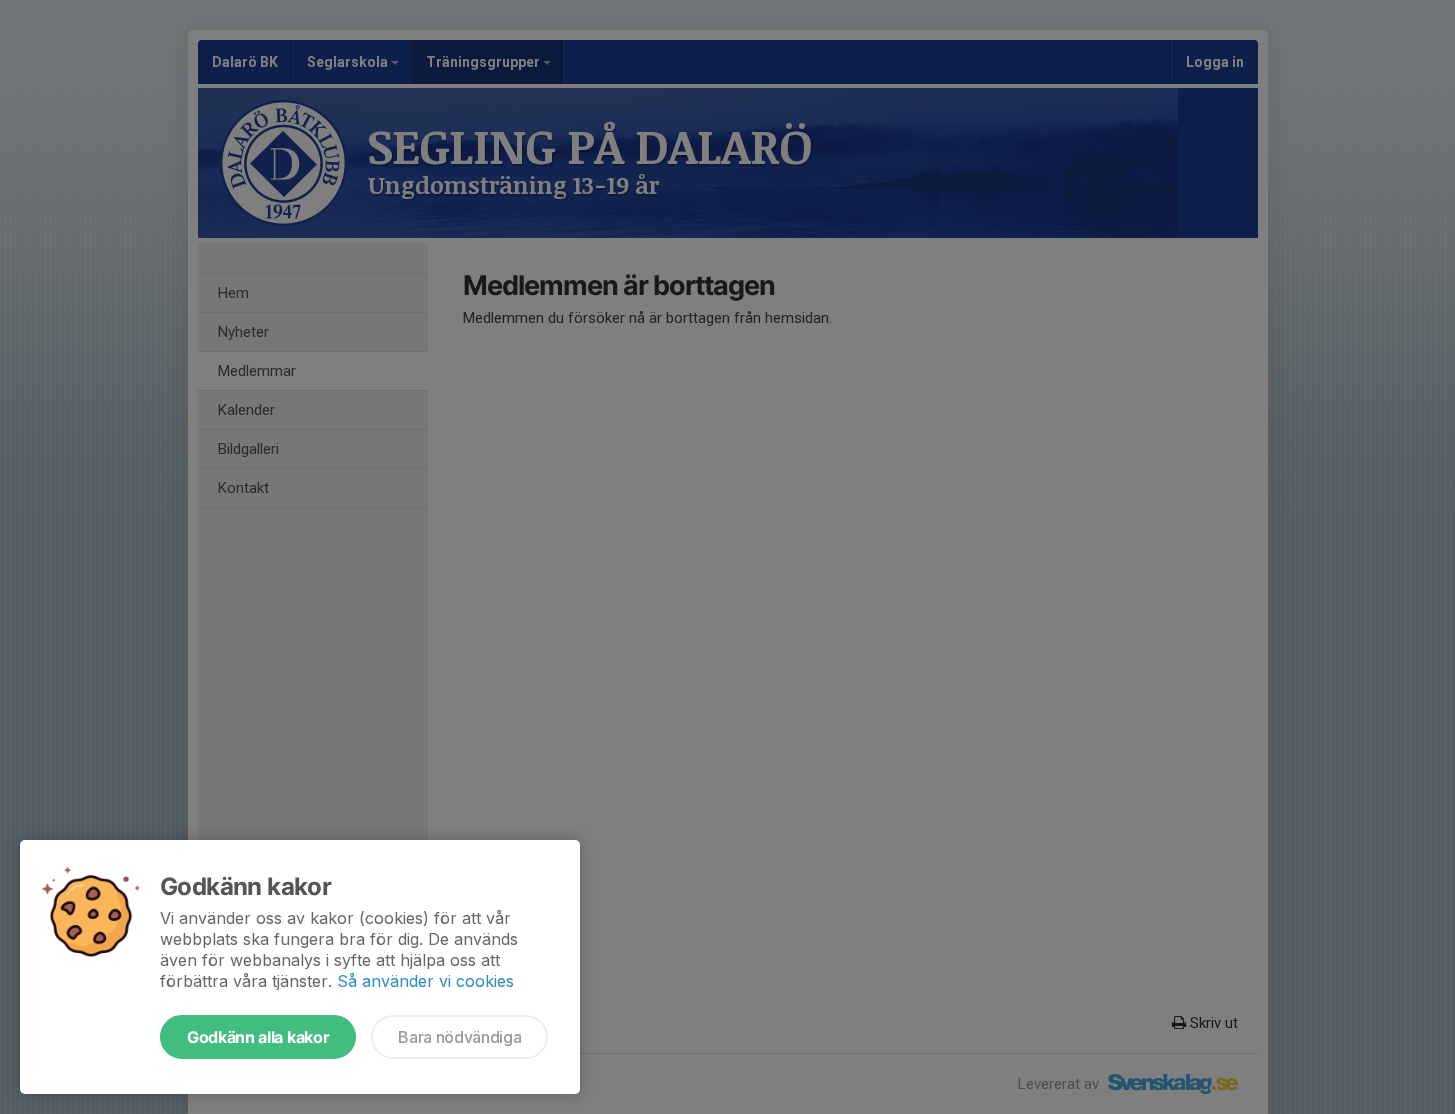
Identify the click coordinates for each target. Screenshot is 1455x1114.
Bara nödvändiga (459, 1037)
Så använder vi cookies (425, 981)
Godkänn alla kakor (258, 1037)
